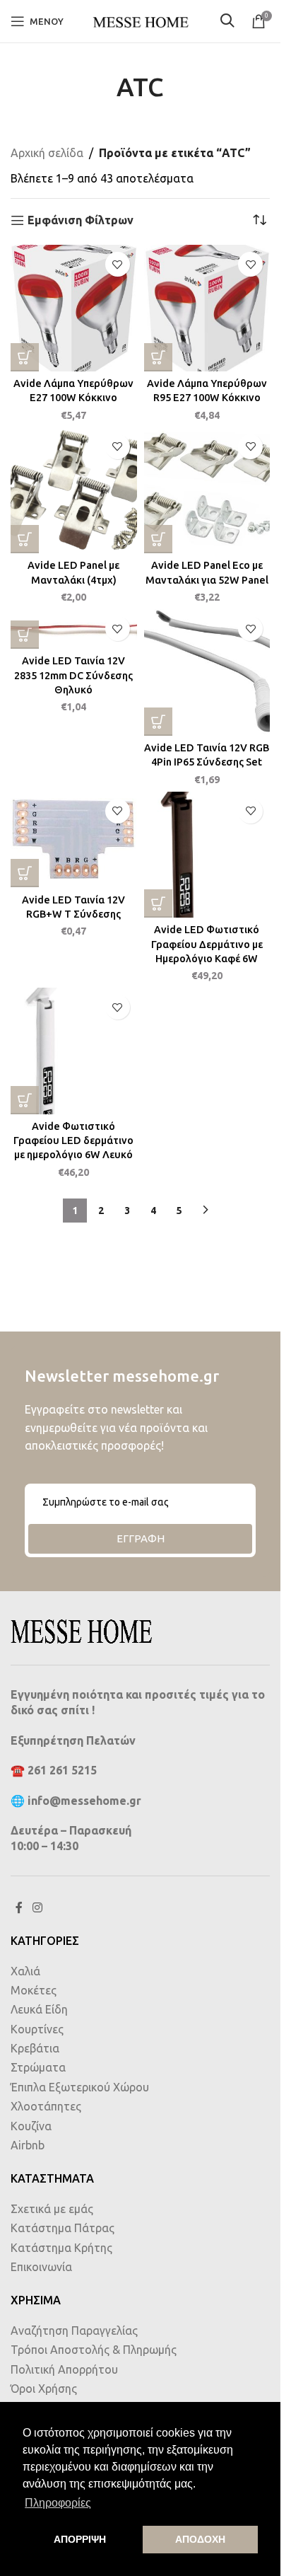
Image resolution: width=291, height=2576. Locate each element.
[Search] (229, 22)
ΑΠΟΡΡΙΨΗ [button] (80, 2539)
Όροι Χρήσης (44, 2389)
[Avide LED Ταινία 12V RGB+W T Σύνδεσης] (74, 840)
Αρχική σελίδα (47, 153)
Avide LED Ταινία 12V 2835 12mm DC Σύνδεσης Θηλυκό (73, 675)
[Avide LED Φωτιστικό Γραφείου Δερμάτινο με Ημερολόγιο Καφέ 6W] (207, 855)
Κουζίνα (31, 2126)
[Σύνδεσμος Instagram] (37, 1908)
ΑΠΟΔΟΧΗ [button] (200, 2539)
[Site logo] (141, 20)
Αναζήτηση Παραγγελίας (74, 2330)
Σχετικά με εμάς (52, 2209)
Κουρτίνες (37, 2029)
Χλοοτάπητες (46, 2106)
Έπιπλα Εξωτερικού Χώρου (80, 2087)
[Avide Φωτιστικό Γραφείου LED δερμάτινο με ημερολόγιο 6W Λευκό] (74, 1051)
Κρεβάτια (35, 2048)
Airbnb (28, 2145)
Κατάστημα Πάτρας (63, 2228)
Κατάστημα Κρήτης (61, 2248)
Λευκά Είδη (39, 2009)
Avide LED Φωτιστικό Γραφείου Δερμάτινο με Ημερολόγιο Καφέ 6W (207, 944)
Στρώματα (38, 2067)
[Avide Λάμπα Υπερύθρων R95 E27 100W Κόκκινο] (207, 308)
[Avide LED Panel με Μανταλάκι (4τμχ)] (74, 491)
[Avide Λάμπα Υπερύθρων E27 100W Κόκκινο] (74, 308)
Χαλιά (25, 1971)
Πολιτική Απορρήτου (64, 2369)
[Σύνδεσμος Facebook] (19, 1908)
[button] (25, 357)
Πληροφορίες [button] (58, 2503)
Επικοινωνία (41, 2267)
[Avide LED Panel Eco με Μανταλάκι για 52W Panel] (207, 491)
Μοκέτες (34, 1990)
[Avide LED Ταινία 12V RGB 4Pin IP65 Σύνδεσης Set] (207, 672)
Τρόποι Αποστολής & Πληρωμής (94, 2350)
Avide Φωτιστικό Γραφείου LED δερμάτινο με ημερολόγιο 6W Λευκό (73, 1140)
